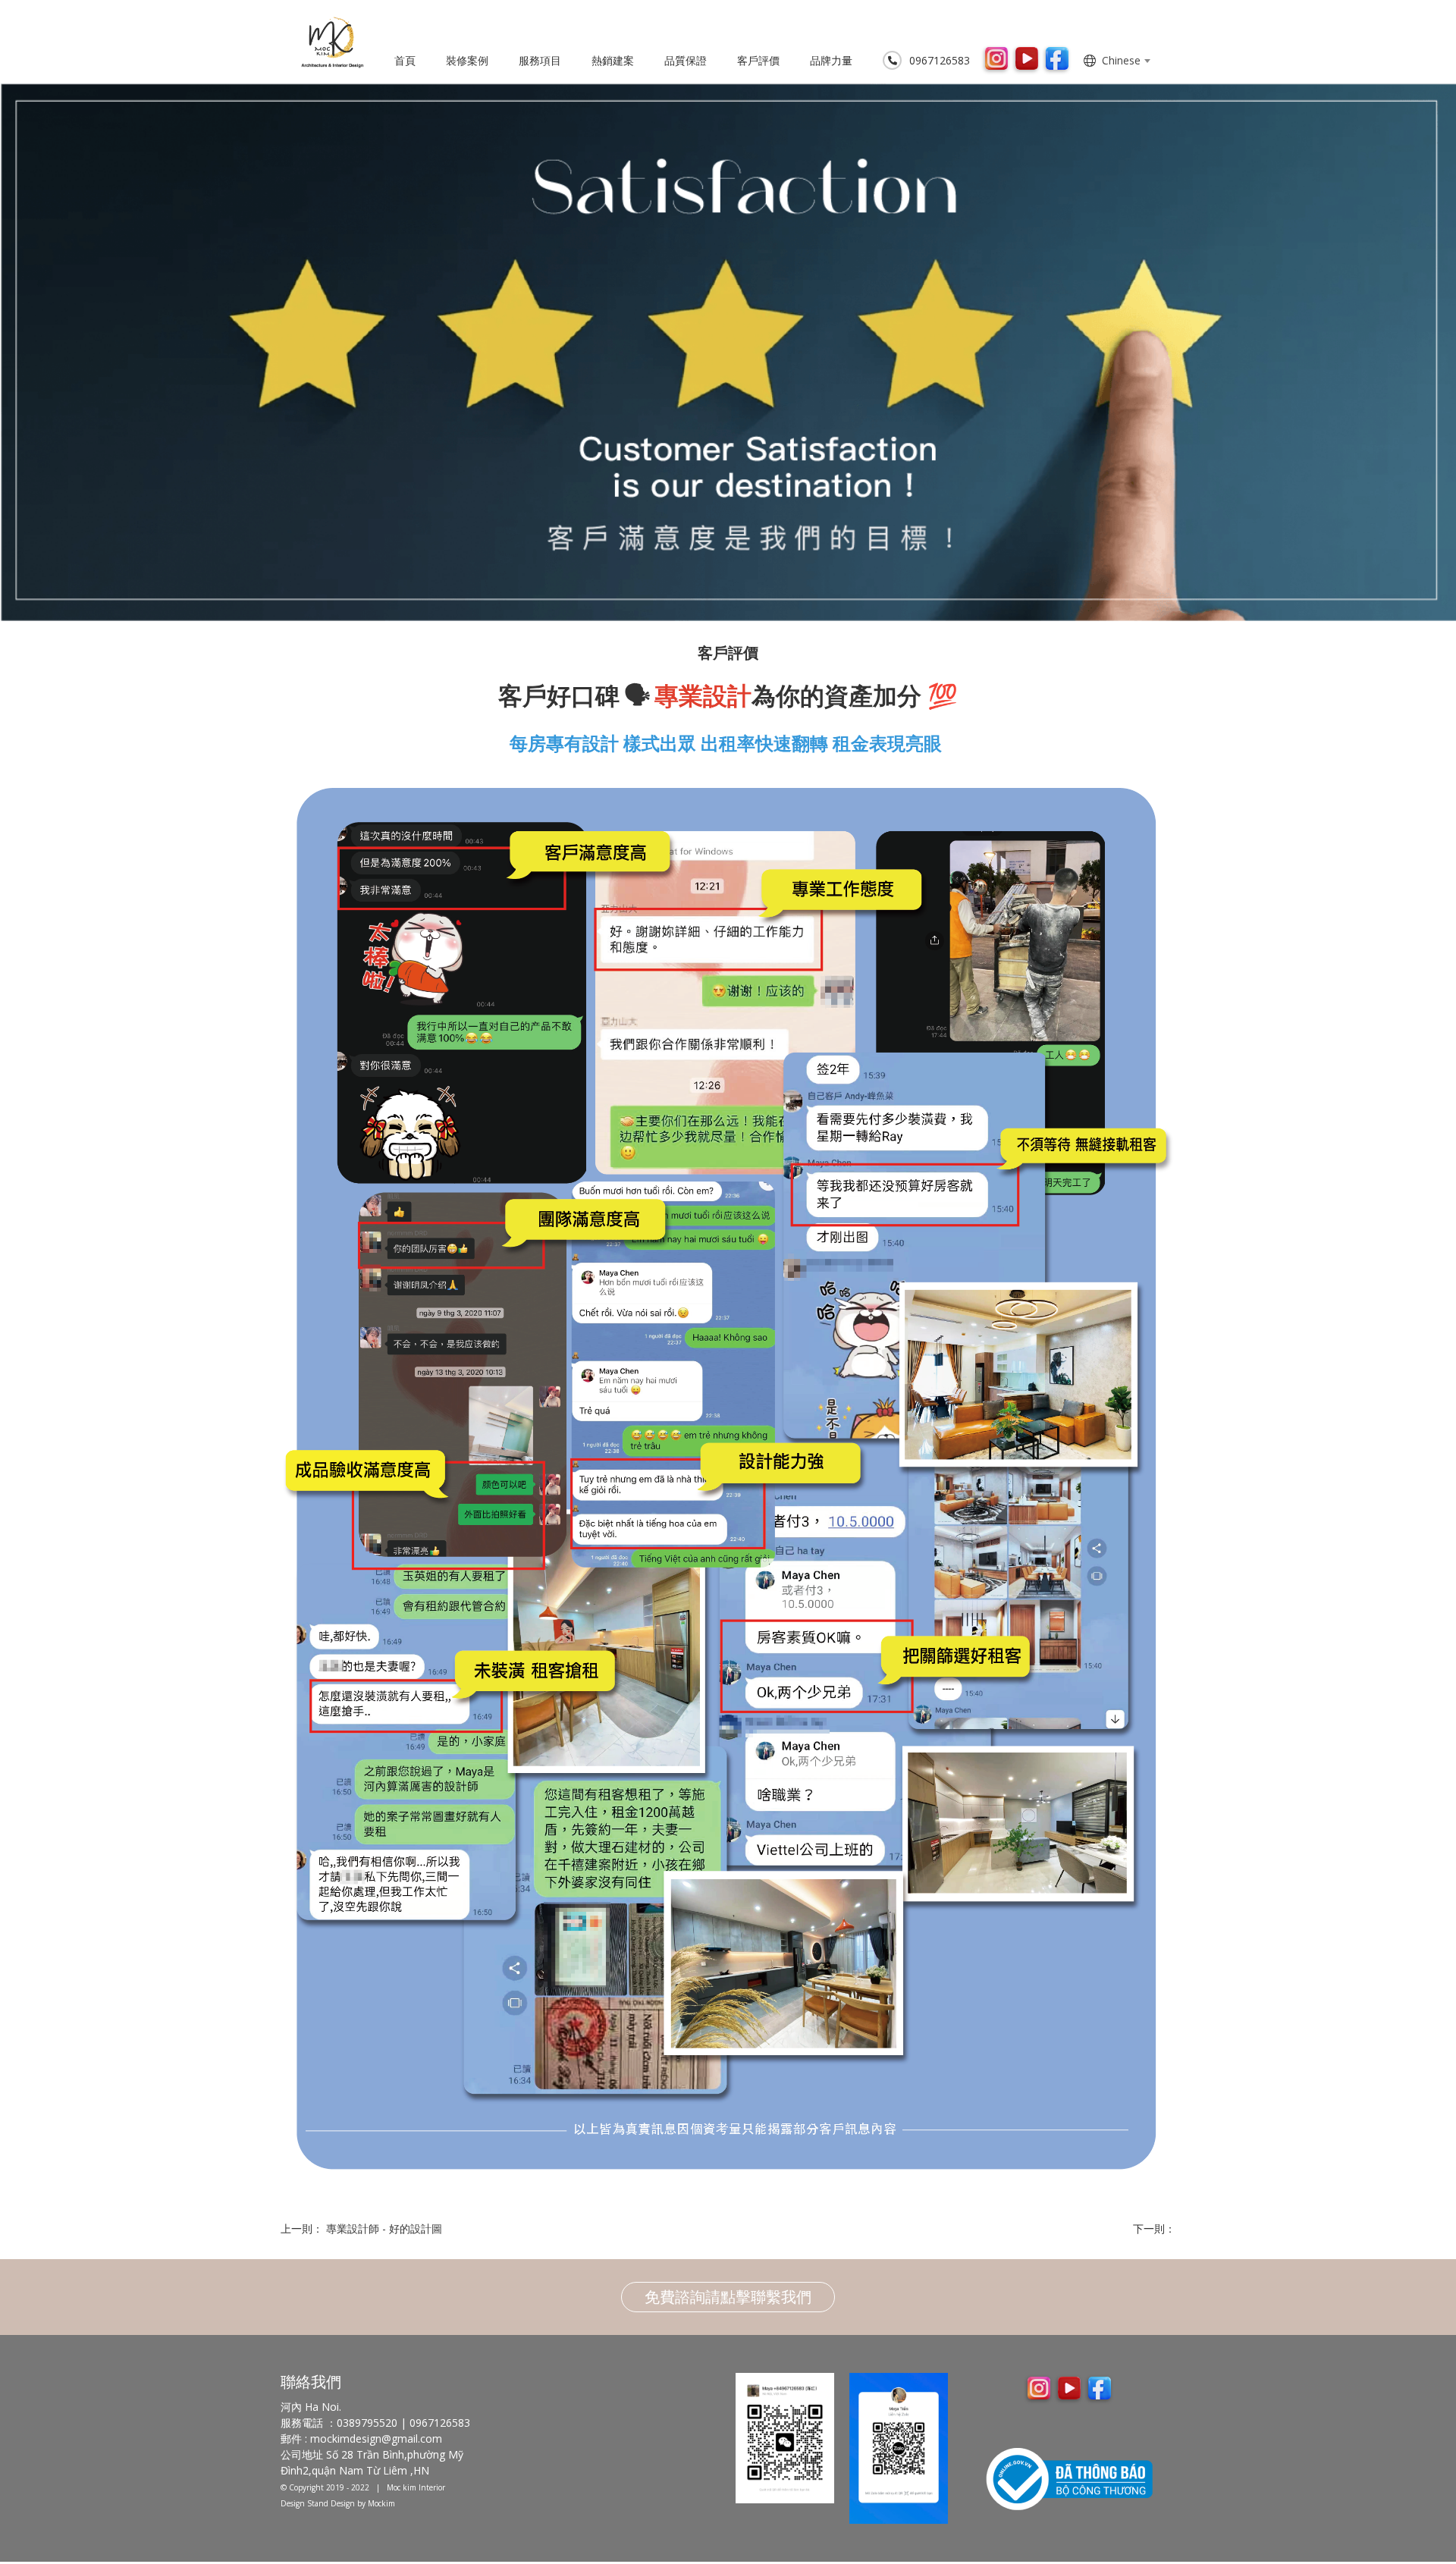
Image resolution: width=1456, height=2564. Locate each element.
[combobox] (1126, 61)
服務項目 (540, 60)
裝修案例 (467, 60)
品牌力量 (831, 60)
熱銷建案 (613, 60)
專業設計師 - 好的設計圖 (384, 2228)
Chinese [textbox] (1121, 60)
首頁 (405, 60)
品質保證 (686, 60)
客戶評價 (758, 60)
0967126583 (940, 60)
